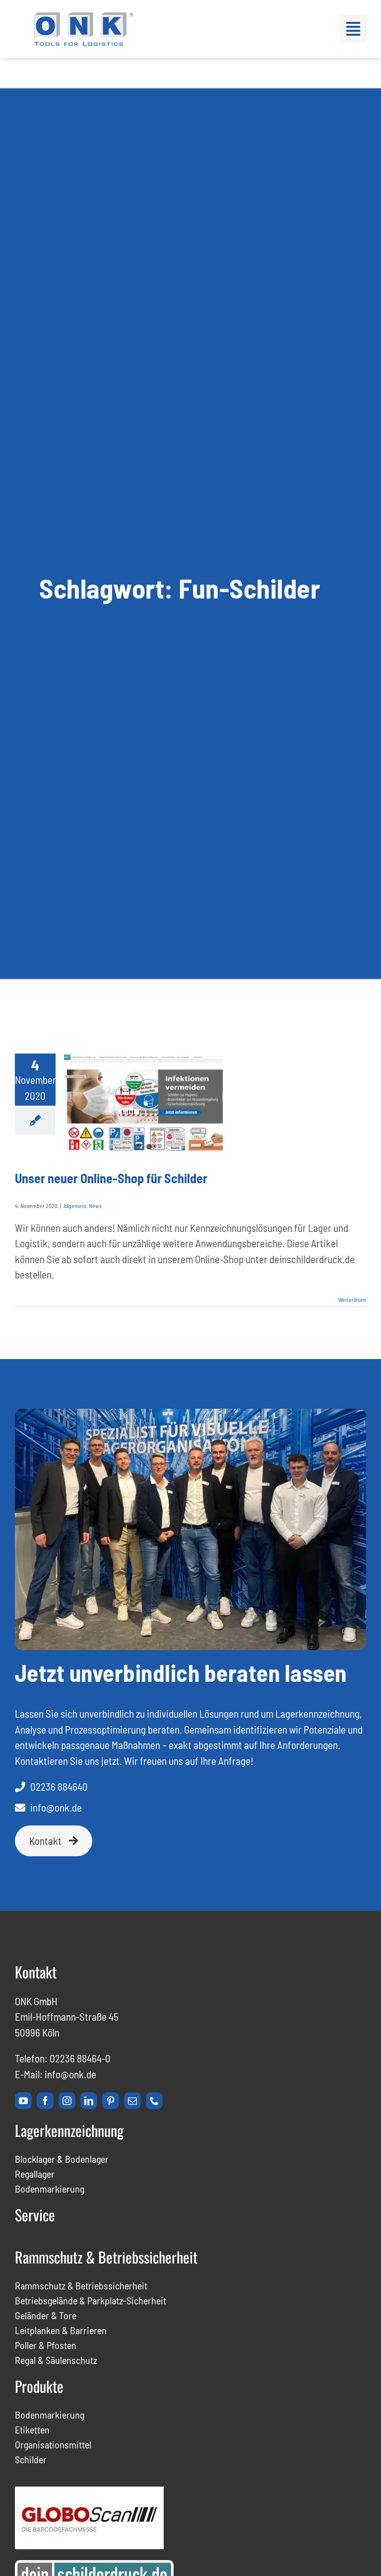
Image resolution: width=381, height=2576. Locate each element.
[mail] (132, 2101)
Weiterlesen (352, 1299)
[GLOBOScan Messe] (89, 2492)
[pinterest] (111, 2101)
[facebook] (45, 2101)
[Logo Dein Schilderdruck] (94, 2565)
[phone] (154, 2101)
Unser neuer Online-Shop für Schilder (111, 1178)
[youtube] (23, 2101)
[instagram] (67, 2101)
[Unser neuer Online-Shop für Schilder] (143, 1104)
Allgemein (75, 1206)
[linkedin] (89, 2101)
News (95, 1206)
